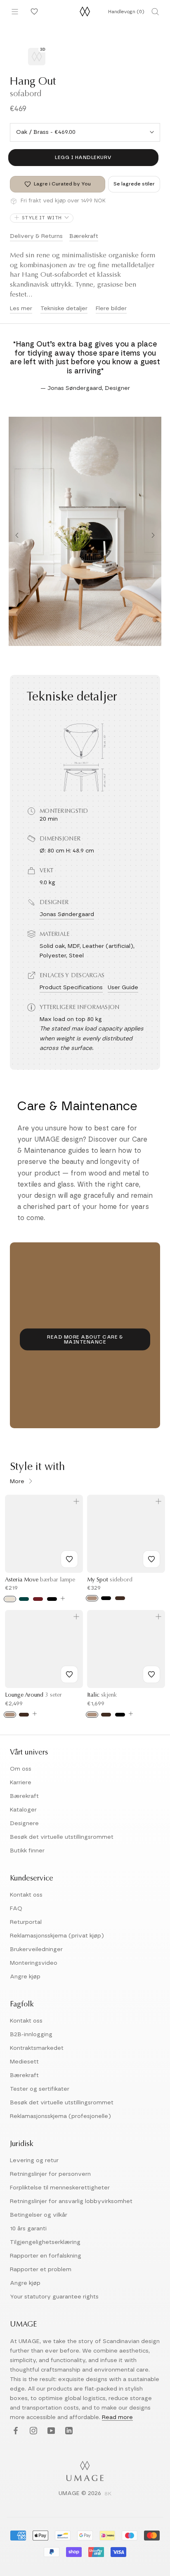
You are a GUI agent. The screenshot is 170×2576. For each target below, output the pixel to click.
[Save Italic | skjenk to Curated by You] (151, 1674)
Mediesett (24, 2062)
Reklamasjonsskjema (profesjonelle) (60, 2116)
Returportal (26, 1922)
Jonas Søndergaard (67, 914)
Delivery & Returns (36, 236)
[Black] (52, 1599)
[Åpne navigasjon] (15, 12)
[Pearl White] (10, 1599)
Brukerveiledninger (36, 1949)
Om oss (21, 1769)
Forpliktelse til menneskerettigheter (60, 2188)
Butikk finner (27, 1851)
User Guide (123, 988)
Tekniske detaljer (64, 309)
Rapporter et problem (41, 2270)
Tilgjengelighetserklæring (45, 2242)
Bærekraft (84, 236)
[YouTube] (50, 2431)
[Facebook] (15, 2431)
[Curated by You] (33, 12)
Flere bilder (111, 309)
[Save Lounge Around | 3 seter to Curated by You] (69, 1674)
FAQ (16, 1909)
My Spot (110, 1580)
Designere (24, 1823)
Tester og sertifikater (40, 2089)
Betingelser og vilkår (39, 2215)
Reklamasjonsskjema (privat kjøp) (57, 1936)
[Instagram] (32, 2431)
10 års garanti (28, 2229)
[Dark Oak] (120, 1598)
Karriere (21, 1783)
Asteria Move (40, 1580)
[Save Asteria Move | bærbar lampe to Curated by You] (69, 1559)
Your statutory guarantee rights (54, 2297)
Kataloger (23, 1810)
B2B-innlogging (31, 2035)
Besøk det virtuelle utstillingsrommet (62, 1837)
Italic (102, 1695)
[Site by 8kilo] (108, 2494)
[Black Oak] (106, 1598)
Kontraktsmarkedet (37, 2048)
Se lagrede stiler (134, 184)
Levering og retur (34, 2161)
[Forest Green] (24, 1599)
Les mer (21, 309)
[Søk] (155, 12)
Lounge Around (33, 1695)
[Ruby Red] (38, 1599)
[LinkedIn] (68, 2431)
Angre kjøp (25, 1977)
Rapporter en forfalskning (46, 2256)
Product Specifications (71, 988)
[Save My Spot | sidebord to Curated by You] (151, 1559)
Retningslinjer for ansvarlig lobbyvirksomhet (71, 2201)
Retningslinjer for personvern (50, 2174)
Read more (117, 2417)
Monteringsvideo (34, 1963)
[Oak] (92, 1598)
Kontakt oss (26, 1895)
